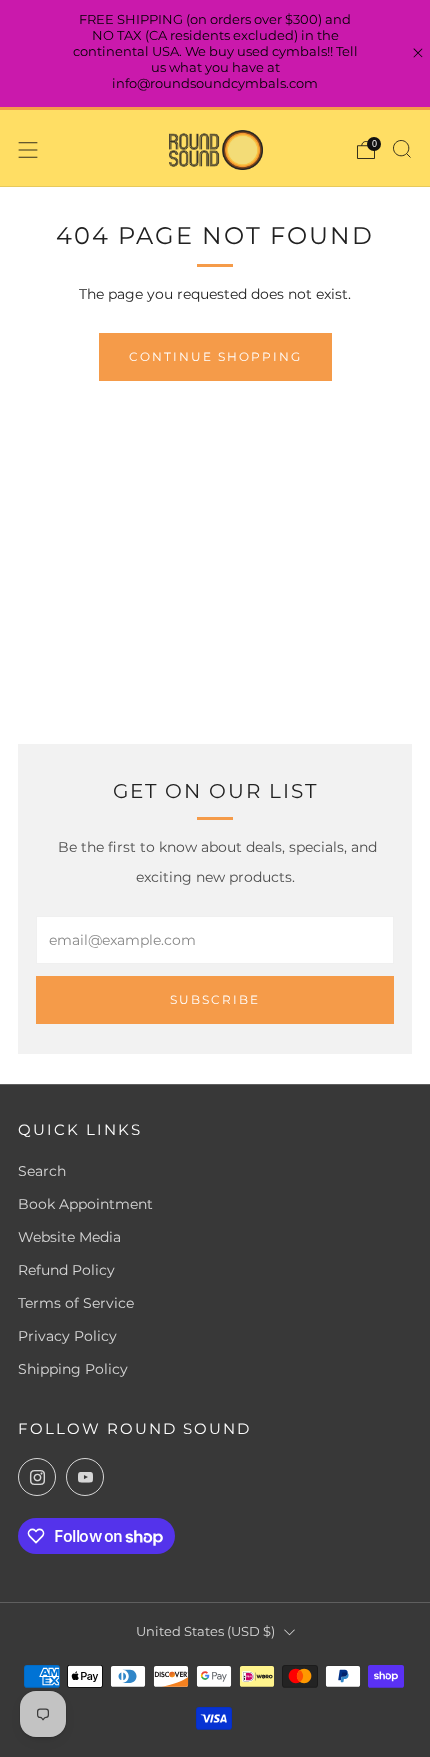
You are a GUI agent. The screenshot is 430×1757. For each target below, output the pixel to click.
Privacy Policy (67, 1336)
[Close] (418, 53)
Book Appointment (85, 1204)
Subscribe (215, 999)
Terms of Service (76, 1303)
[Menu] (28, 150)
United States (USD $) (205, 1631)
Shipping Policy (73, 1369)
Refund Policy (66, 1270)
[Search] (402, 149)
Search (42, 1171)
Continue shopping (215, 356)
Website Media (69, 1237)
